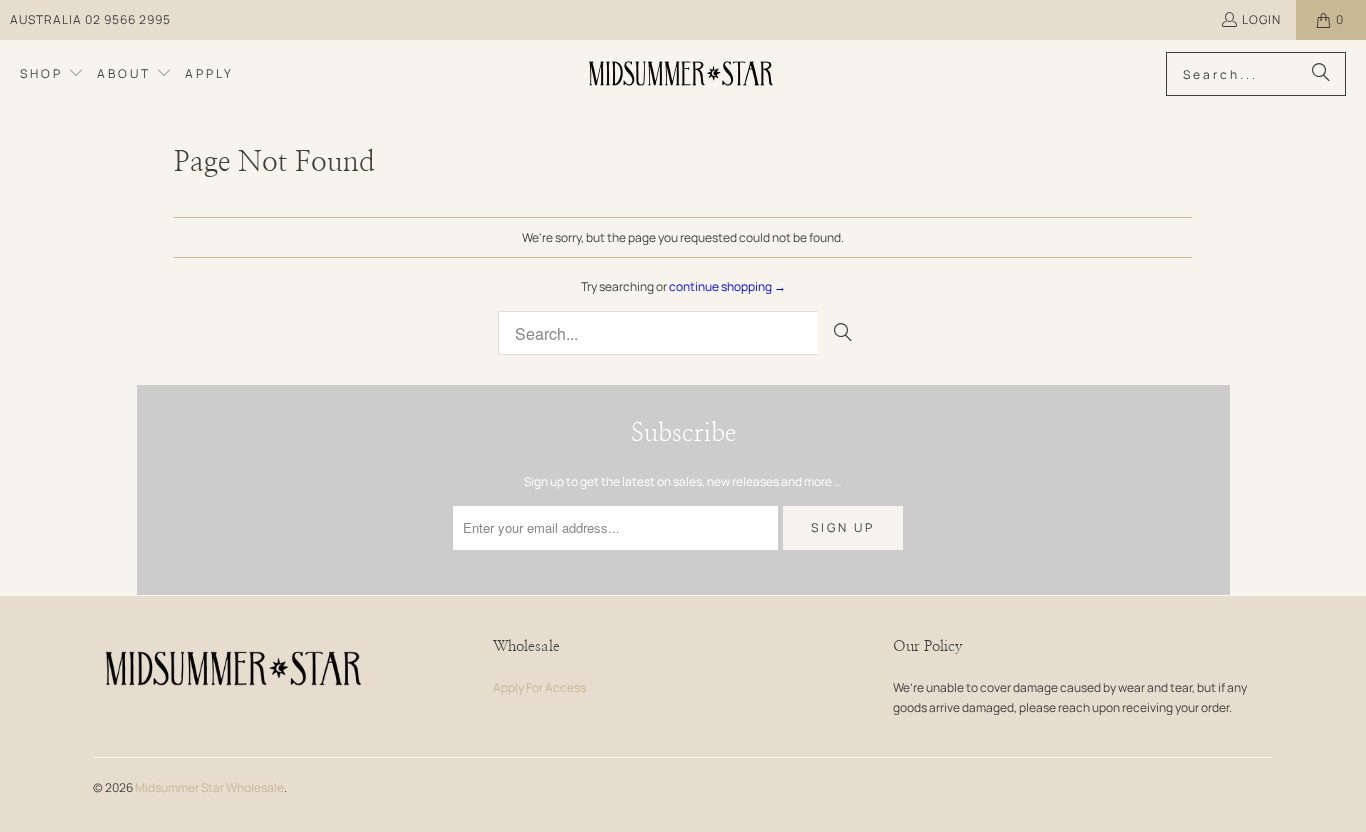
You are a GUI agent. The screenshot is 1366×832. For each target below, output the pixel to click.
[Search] (1321, 74)
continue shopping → (727, 286)
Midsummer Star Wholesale (209, 787)
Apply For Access (539, 687)
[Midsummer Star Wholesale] (682, 74)
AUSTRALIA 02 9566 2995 (90, 19)
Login (1261, 19)
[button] (52, 74)
